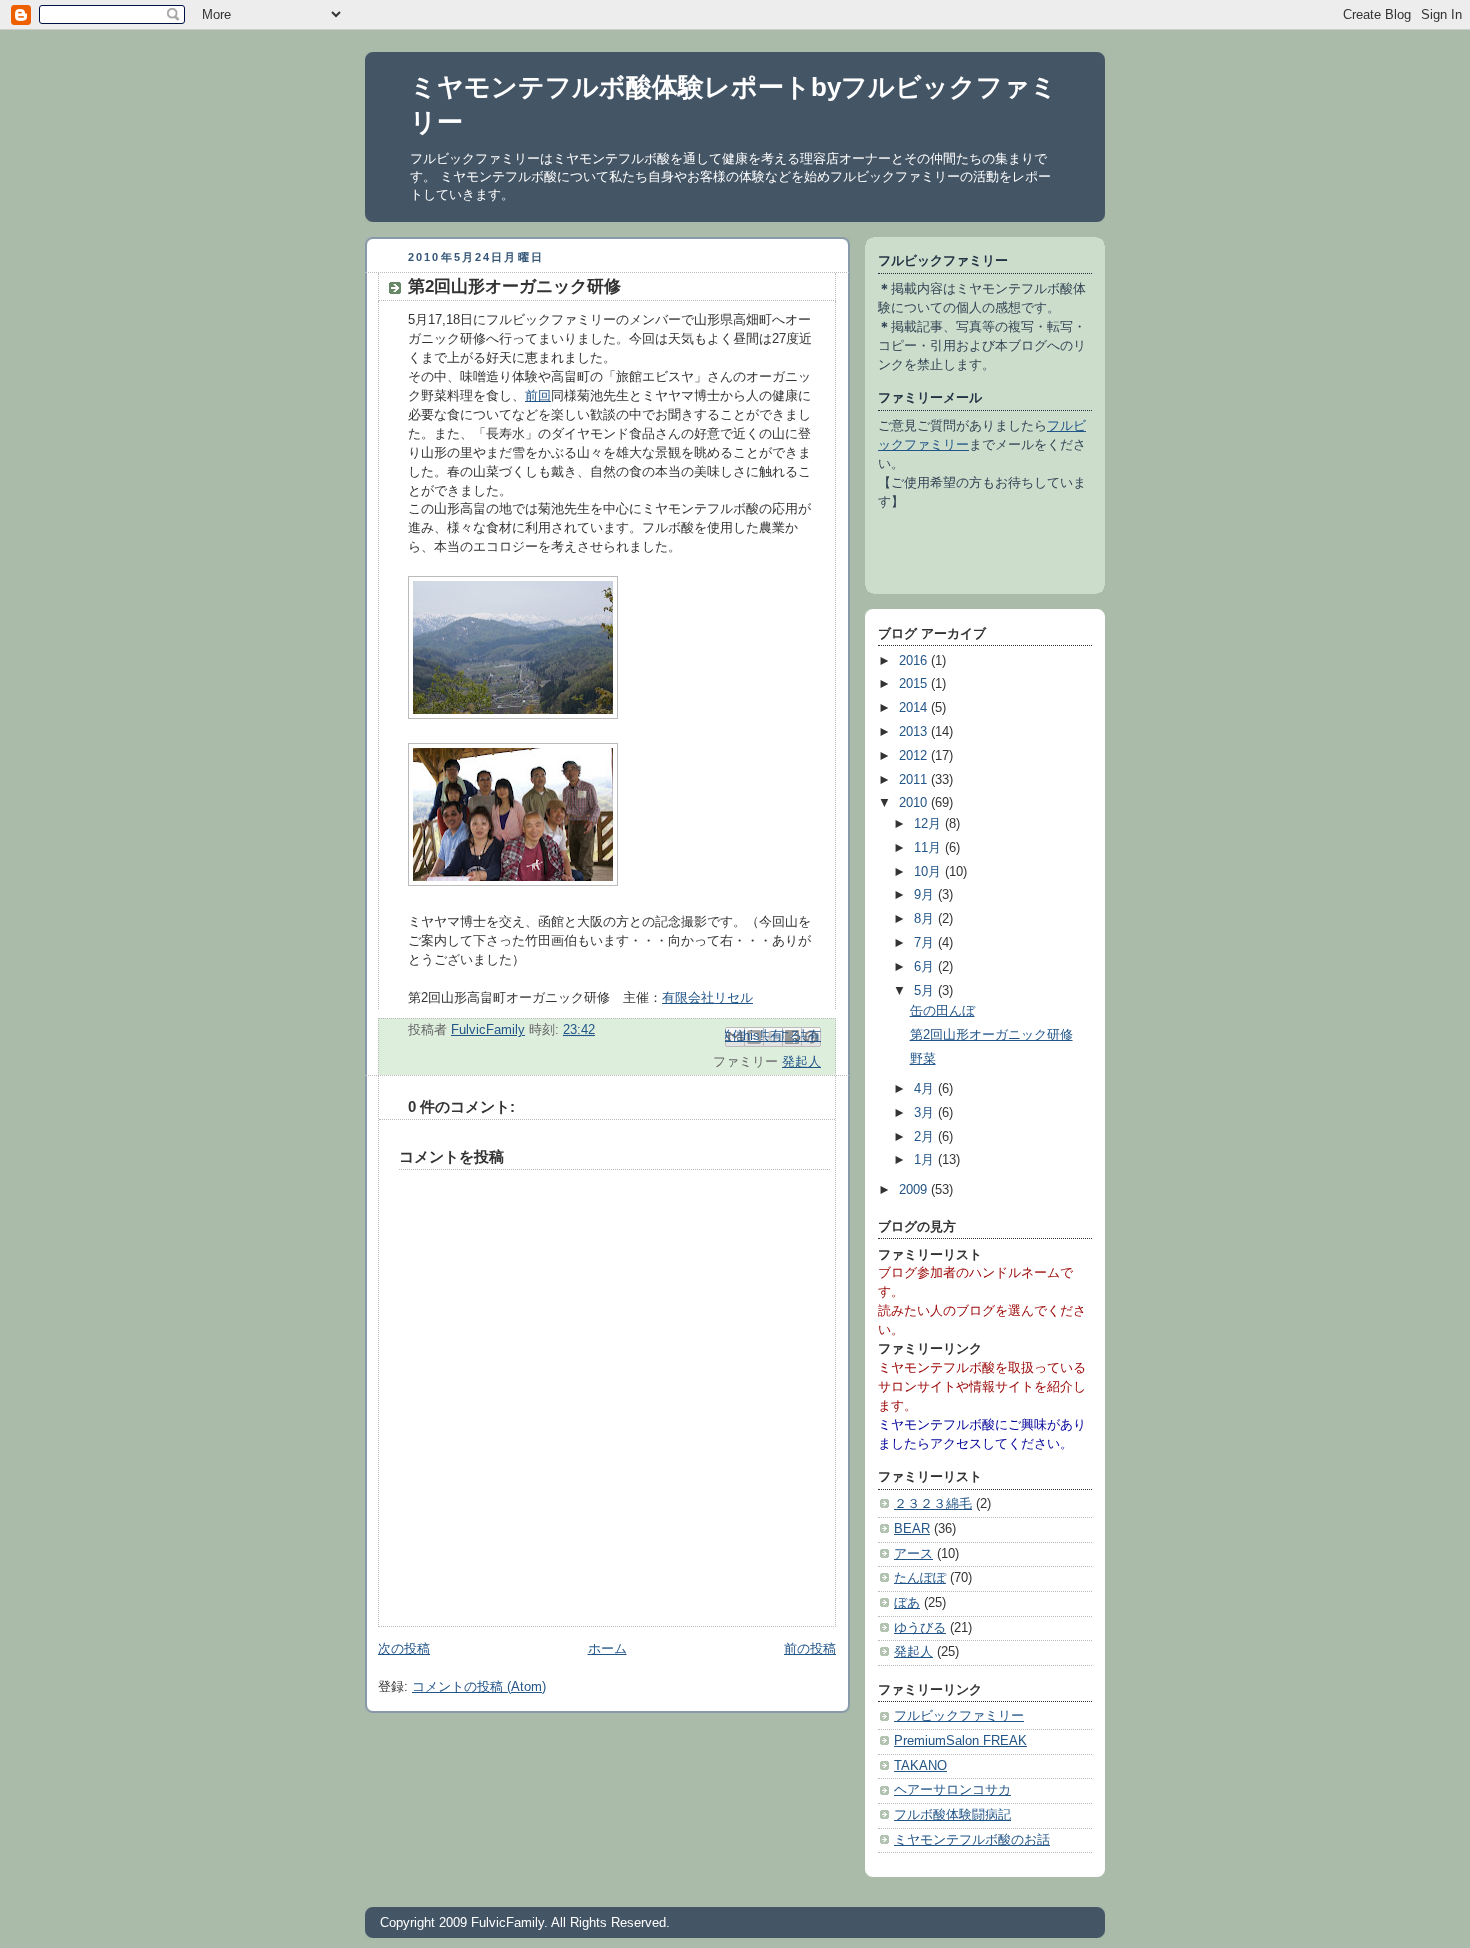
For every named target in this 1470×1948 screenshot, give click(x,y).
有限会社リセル (707, 998)
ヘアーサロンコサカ (952, 1790)
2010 (915, 803)
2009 (915, 1190)
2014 (915, 708)
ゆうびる (920, 1628)
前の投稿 (810, 1649)
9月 (926, 895)
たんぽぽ (920, 1578)
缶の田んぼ (942, 1011)
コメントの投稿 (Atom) (479, 1687)
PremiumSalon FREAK (960, 1741)
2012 (915, 756)
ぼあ (907, 1603)
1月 (926, 1160)
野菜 (923, 1059)
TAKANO (920, 1766)
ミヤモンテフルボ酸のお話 (972, 1840)
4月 (926, 1089)
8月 (926, 919)
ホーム (607, 1649)
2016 (915, 661)
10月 (929, 872)
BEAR (912, 1529)
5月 (926, 991)
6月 (926, 967)
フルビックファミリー (959, 1716)
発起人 (801, 1062)
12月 (929, 824)
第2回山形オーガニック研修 (991, 1035)
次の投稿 (404, 1649)
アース (913, 1554)
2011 (915, 780)
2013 (915, 732)
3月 (926, 1113)
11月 (929, 848)
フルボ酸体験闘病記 (952, 1815)
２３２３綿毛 (933, 1504)
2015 (915, 684)
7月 (926, 943)
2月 (926, 1137)
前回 (538, 396)
